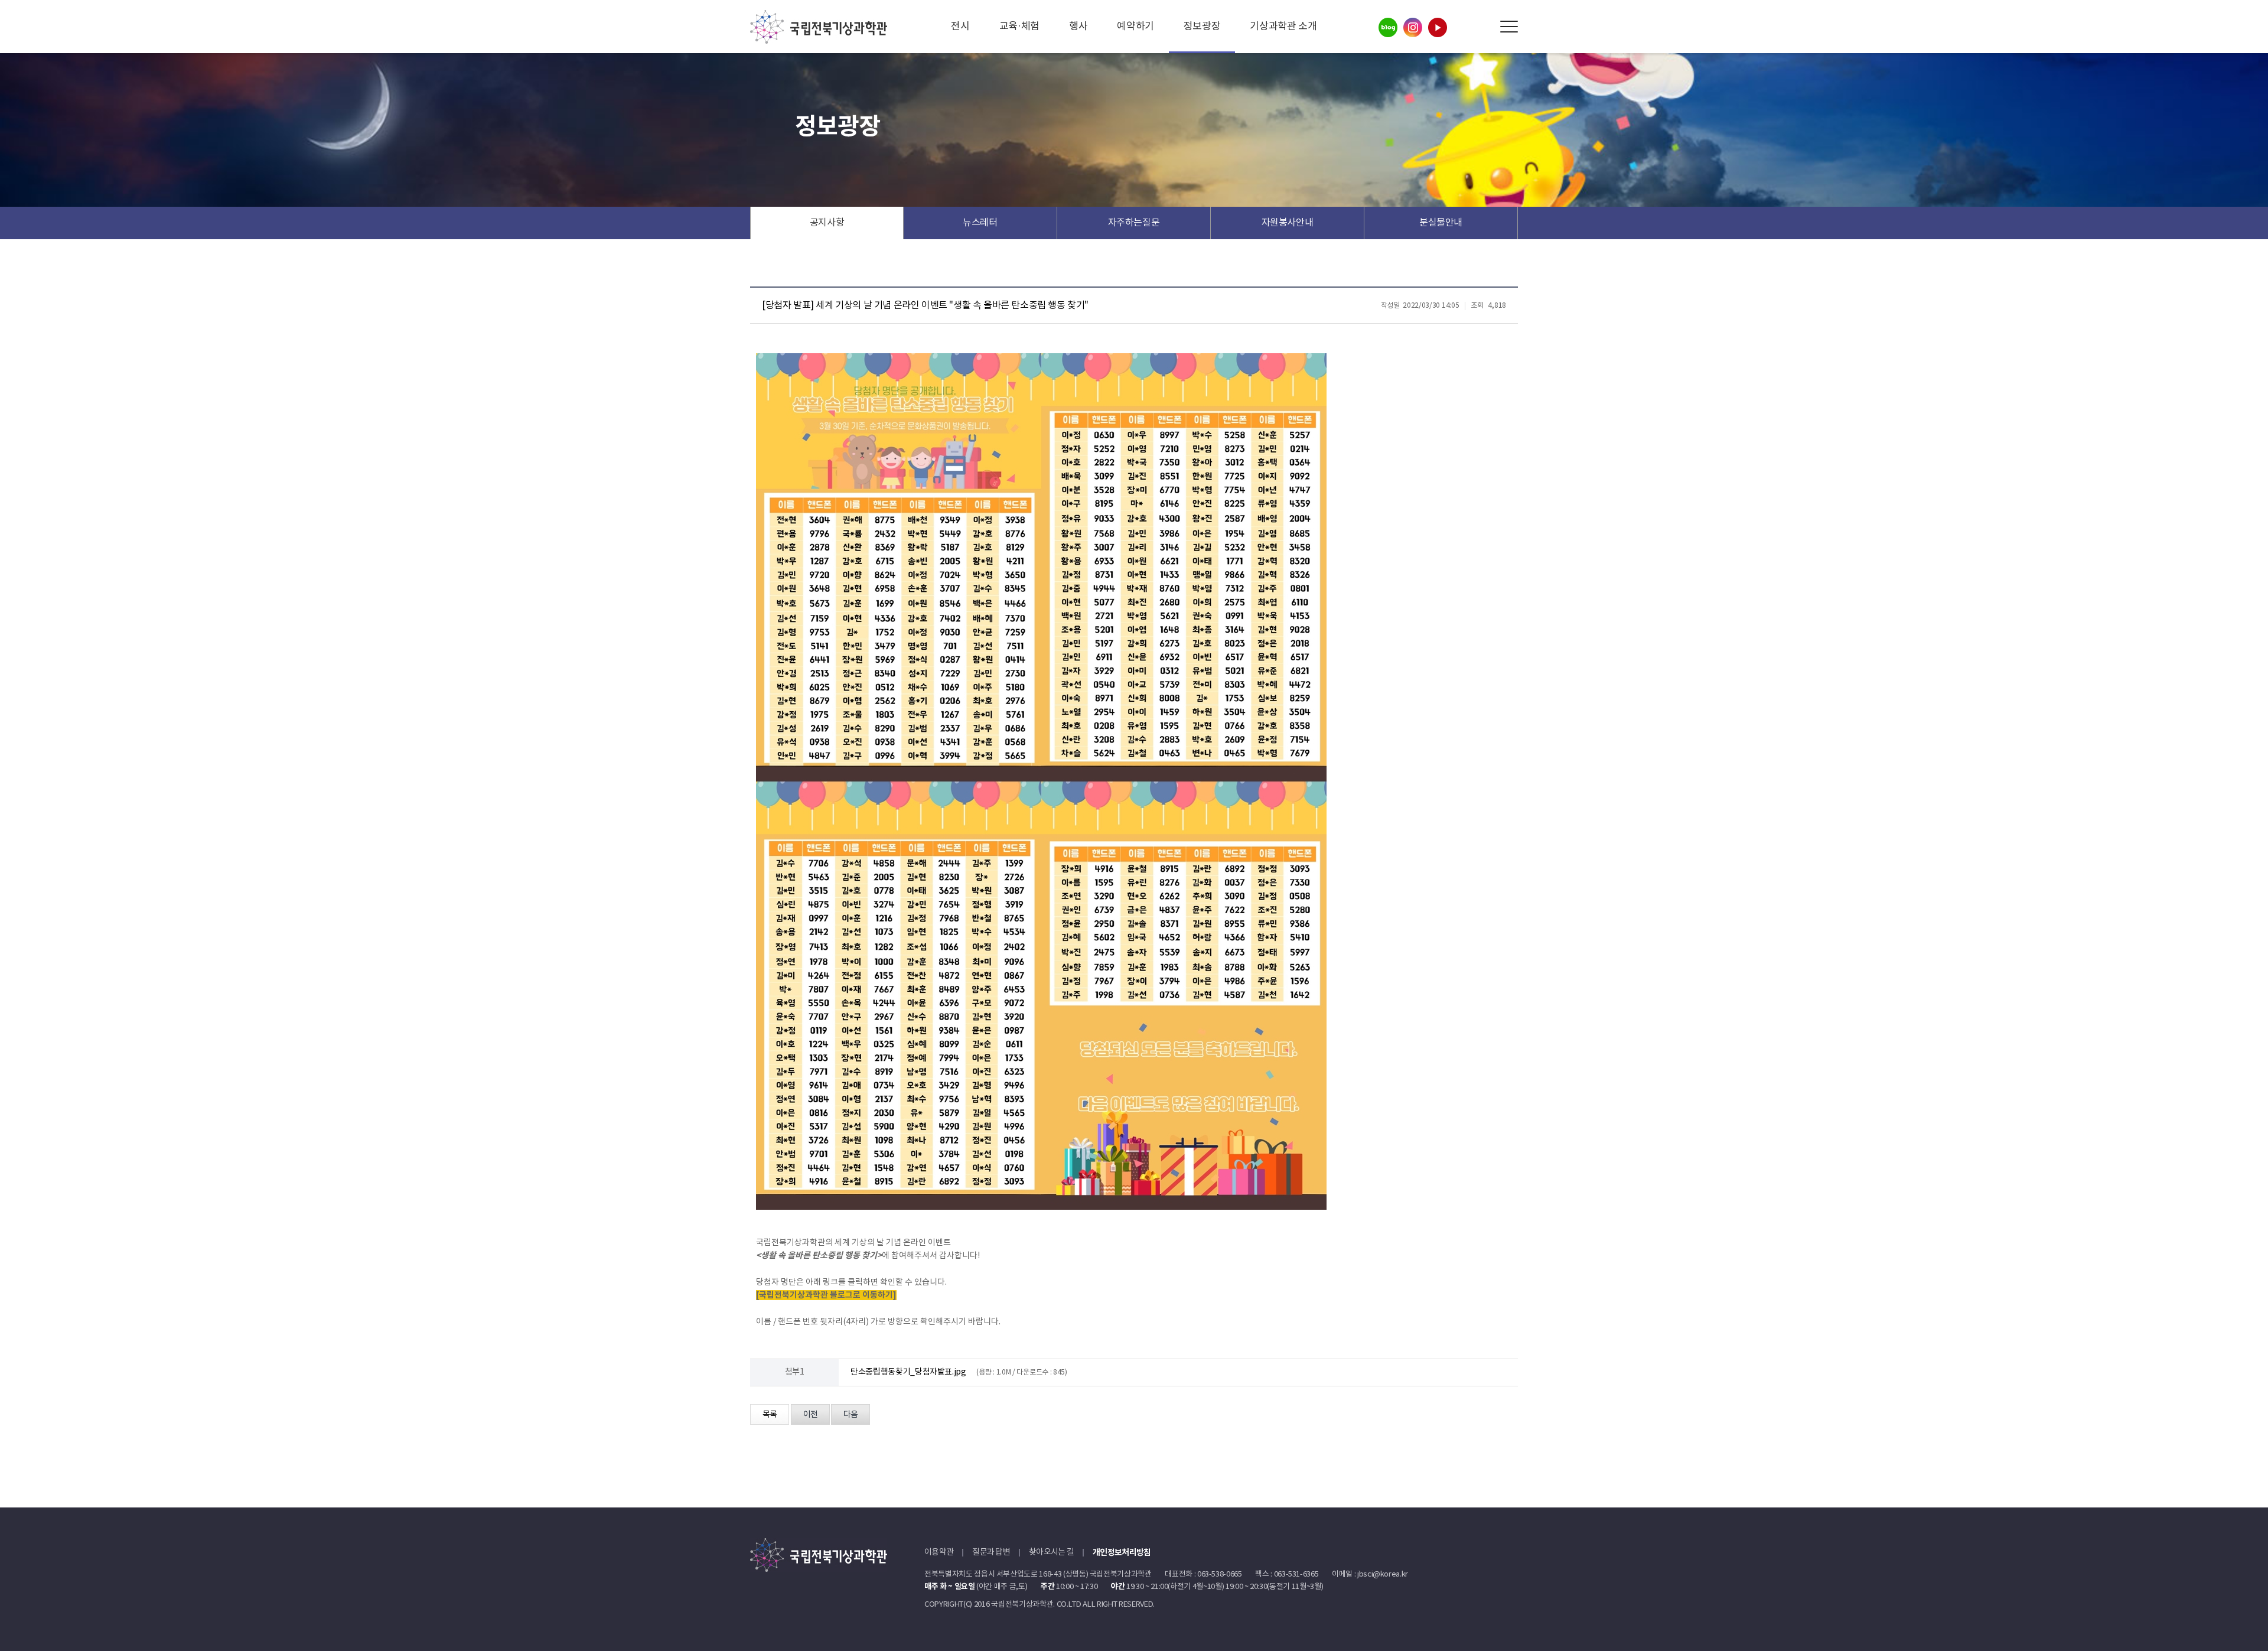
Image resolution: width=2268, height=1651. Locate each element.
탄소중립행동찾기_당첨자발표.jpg (908, 1372)
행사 (1078, 27)
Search (1482, 27)
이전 (810, 1415)
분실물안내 (1441, 223)
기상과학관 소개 (1283, 27)
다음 (850, 1415)
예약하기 (1135, 27)
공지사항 (827, 223)
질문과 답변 (991, 1552)
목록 (770, 1415)
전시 (960, 27)
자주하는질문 (1134, 223)
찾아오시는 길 (1051, 1552)
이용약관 (939, 1552)
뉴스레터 (980, 223)
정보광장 (1202, 27)
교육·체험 (1019, 27)
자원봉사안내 (1288, 223)
